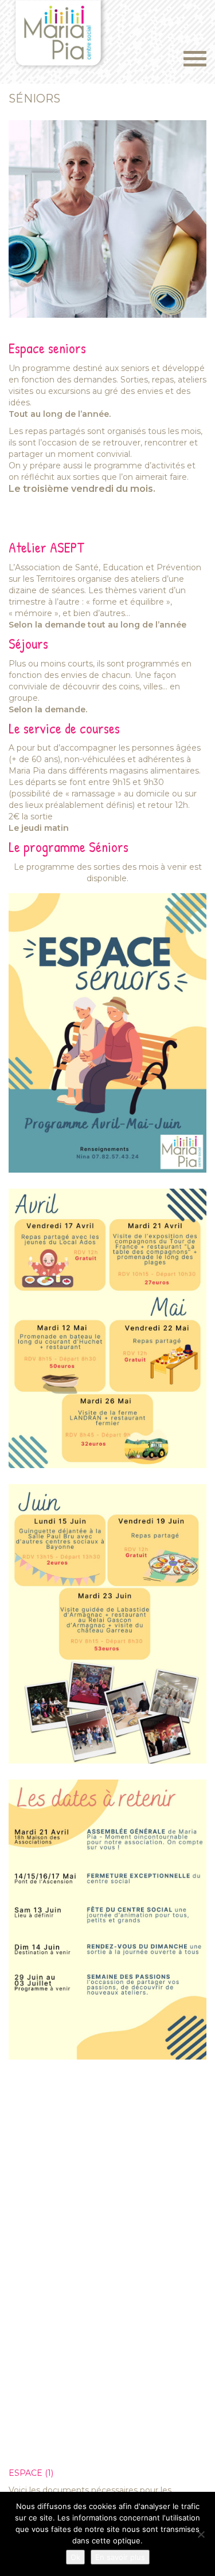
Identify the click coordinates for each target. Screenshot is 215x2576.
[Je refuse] (201, 2534)
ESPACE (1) (31, 2473)
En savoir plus (120, 2557)
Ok (75, 2557)
